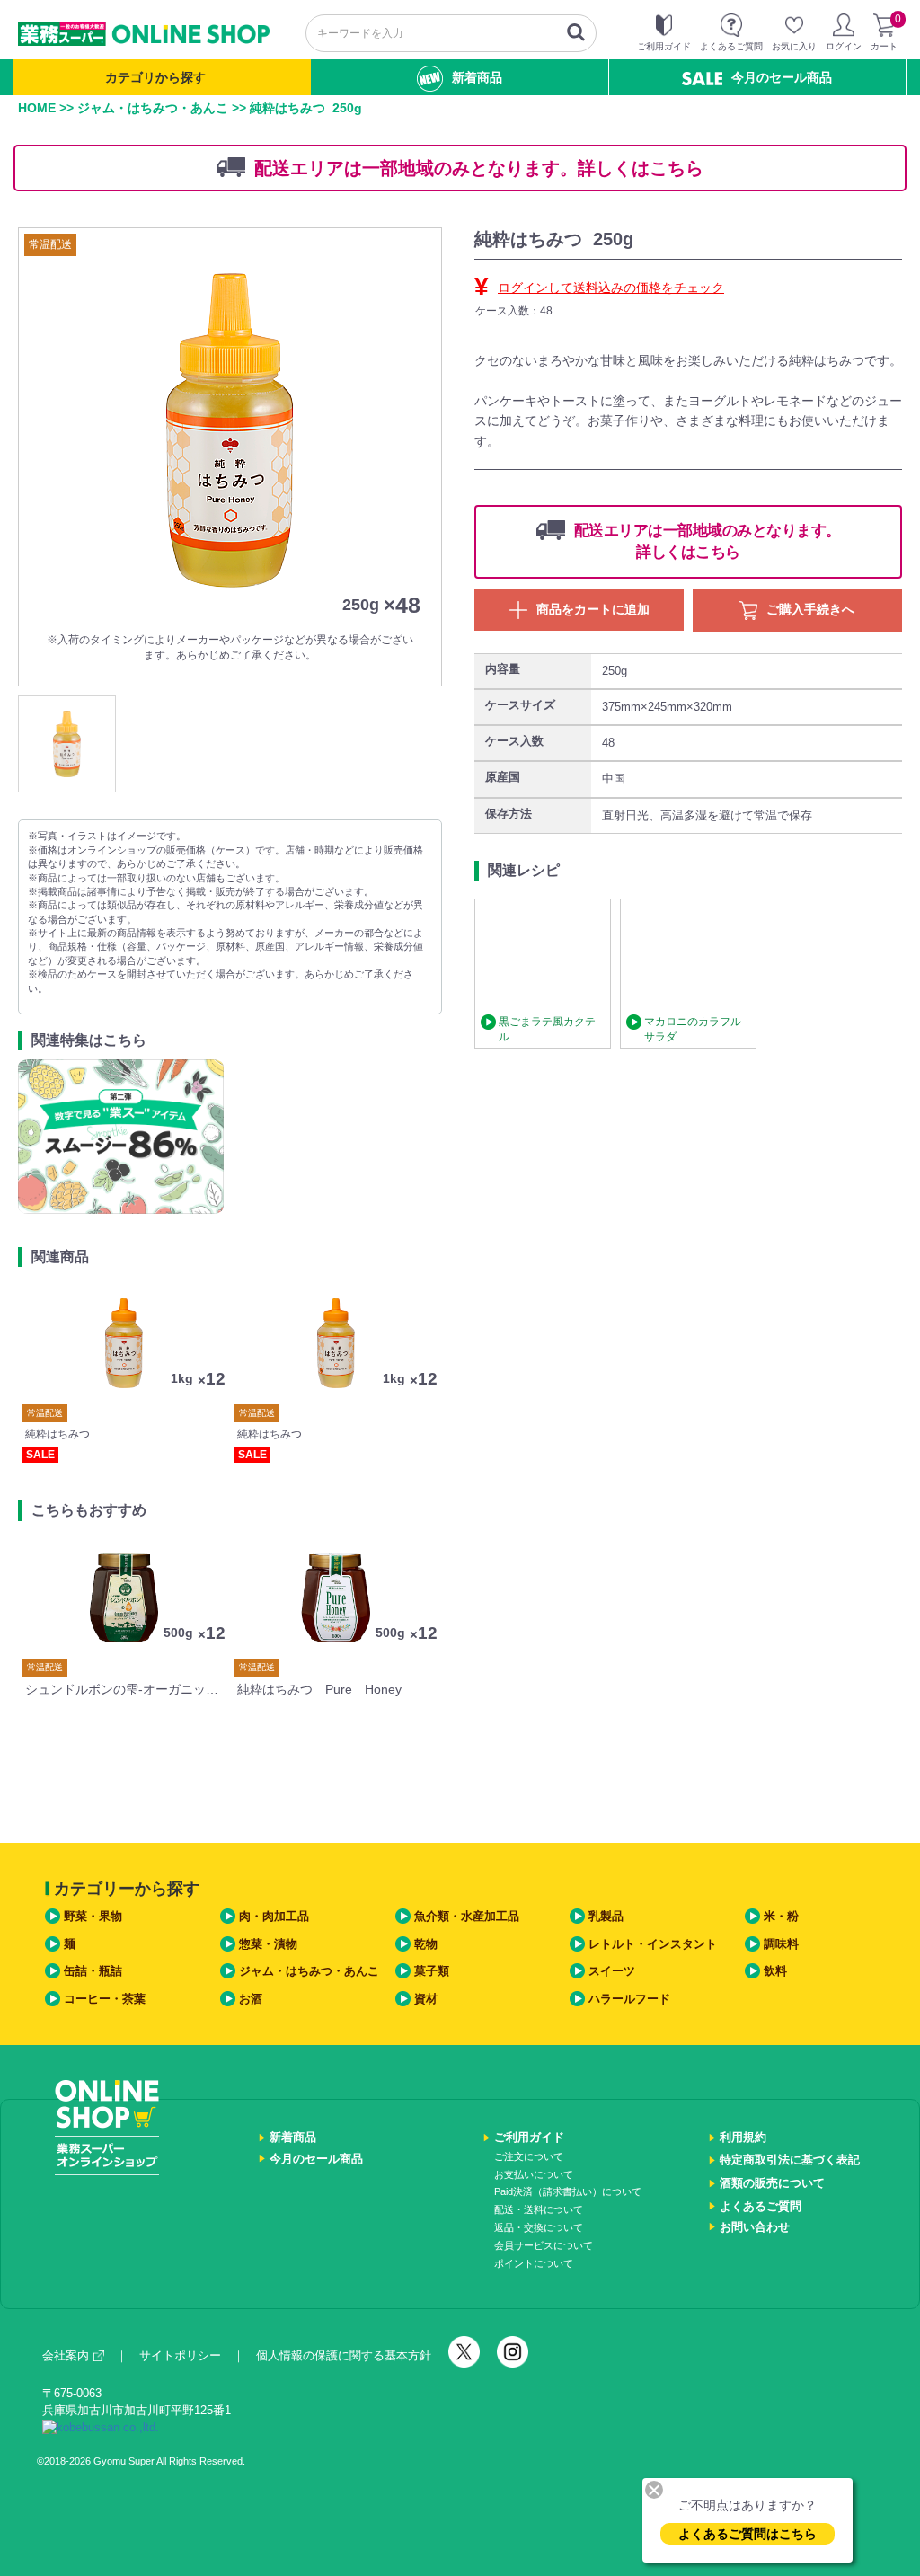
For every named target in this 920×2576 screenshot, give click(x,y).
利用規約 (743, 2137)
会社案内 (66, 2355)
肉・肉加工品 (274, 1916)
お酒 (251, 1999)
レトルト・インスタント (653, 1944)
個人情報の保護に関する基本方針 (344, 2355)
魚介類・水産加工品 (467, 1916)
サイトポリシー (180, 2355)
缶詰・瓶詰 (93, 1971)
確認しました (468, 1363)
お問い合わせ (755, 2227)
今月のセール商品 (782, 77)
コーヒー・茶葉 (105, 1999)
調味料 (781, 1944)
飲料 (775, 1971)
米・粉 (781, 1916)
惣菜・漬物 (268, 1944)
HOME (37, 108)
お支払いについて (534, 2174)
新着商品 (477, 77)
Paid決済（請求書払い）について (568, 2191)
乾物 (426, 1944)
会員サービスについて (544, 2245)
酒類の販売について (772, 2183)
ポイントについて (534, 2263)
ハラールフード (629, 1999)
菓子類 (432, 1971)
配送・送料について (539, 2209)
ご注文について (529, 2156)
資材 (426, 1999)
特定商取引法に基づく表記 (790, 2160)
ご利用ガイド (529, 2137)
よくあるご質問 (761, 2206)
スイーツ (612, 1971)
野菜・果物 (93, 1916)
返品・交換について (539, 2227)
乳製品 (606, 1916)
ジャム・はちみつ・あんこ (153, 108)
